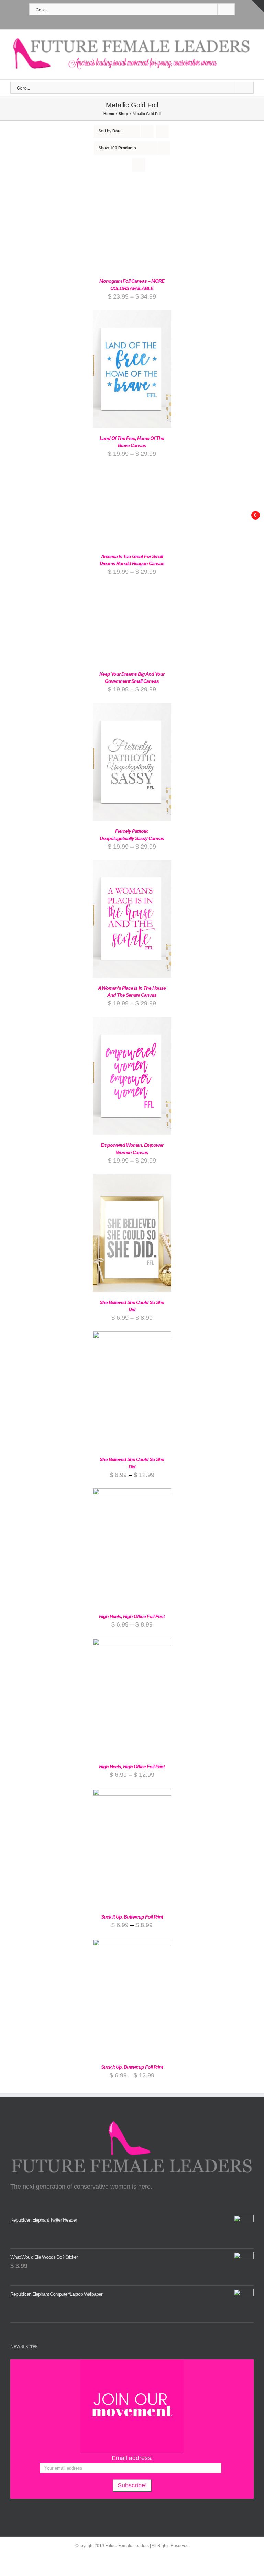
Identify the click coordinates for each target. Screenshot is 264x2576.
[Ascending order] (162, 131)
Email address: (132, 2458)
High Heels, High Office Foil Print (132, 1616)
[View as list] (139, 165)
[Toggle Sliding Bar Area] (258, 6)
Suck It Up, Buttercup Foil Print (132, 1917)
